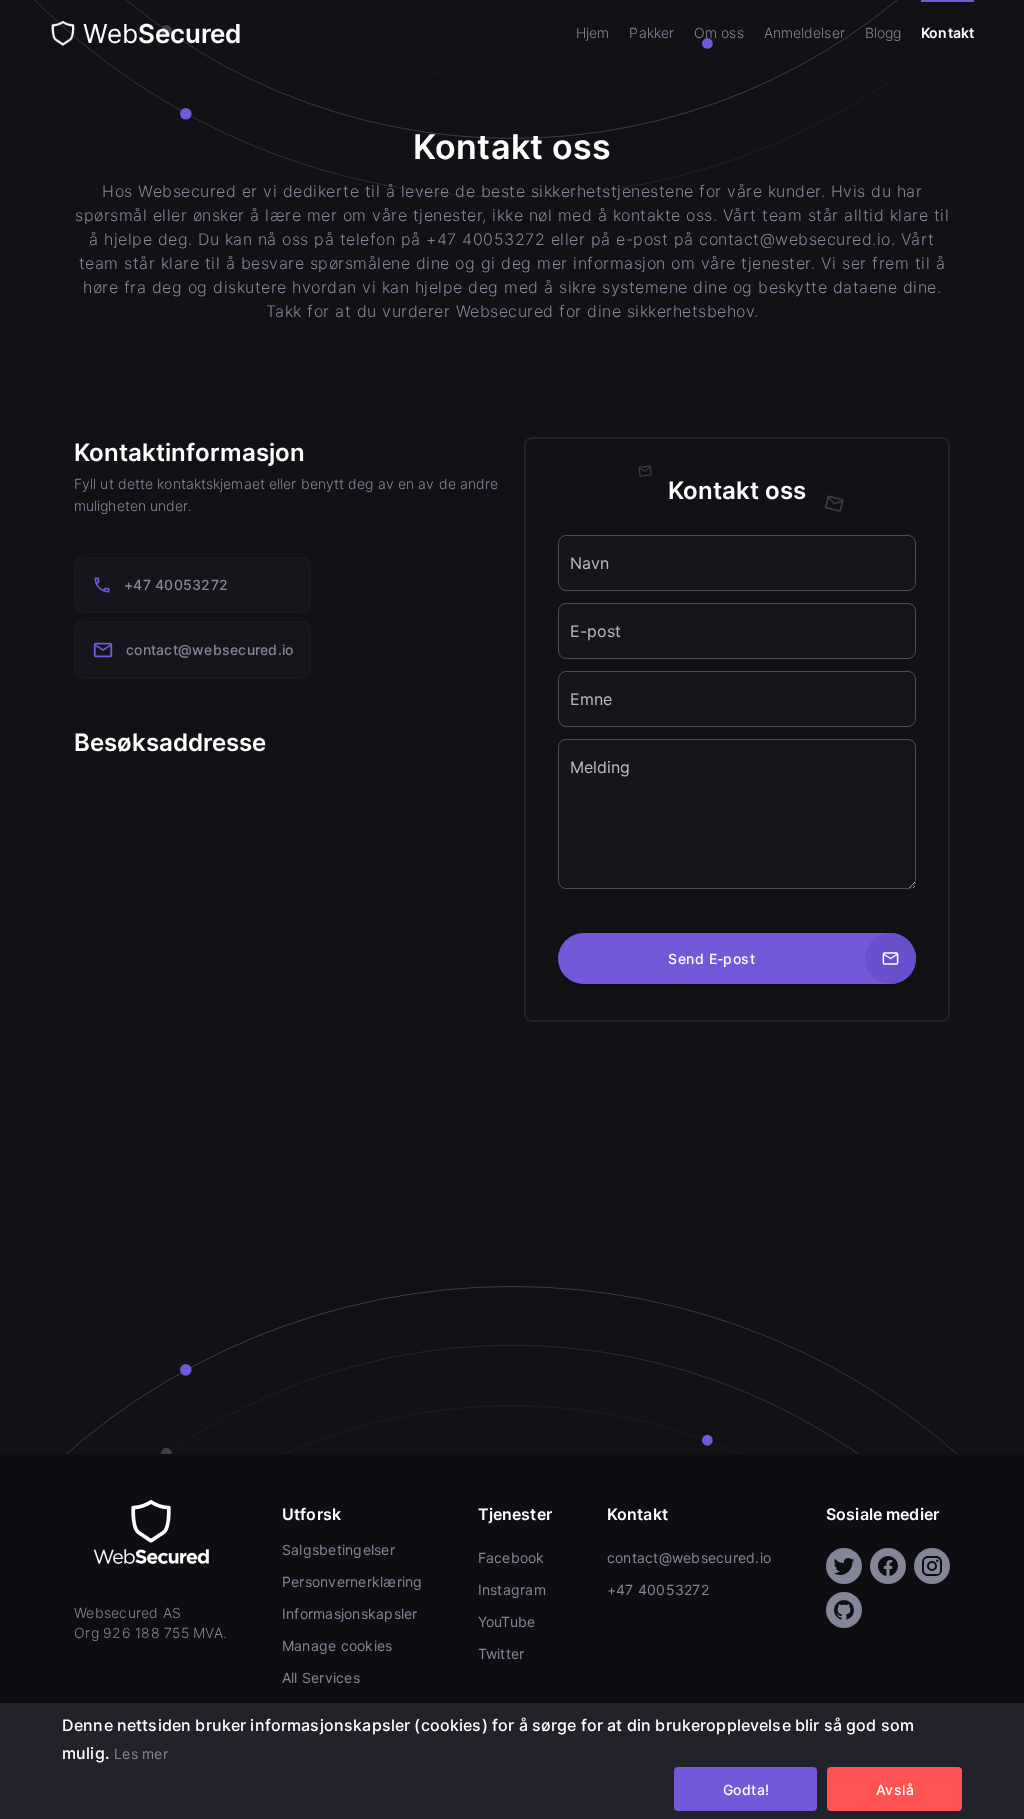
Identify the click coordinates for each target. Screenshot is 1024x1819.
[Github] (844, 1610)
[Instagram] (932, 1566)
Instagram (512, 1589)
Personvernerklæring (352, 1581)
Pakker (651, 32)
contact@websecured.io (209, 649)
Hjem (592, 32)
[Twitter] (844, 1566)
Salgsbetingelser (338, 1549)
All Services (321, 1677)
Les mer (141, 1753)
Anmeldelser (804, 32)
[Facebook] (888, 1566)
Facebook (511, 1557)
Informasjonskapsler (350, 1613)
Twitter (501, 1653)
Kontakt (947, 32)
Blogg (883, 32)
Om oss (719, 32)
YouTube (507, 1621)
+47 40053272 (176, 584)
